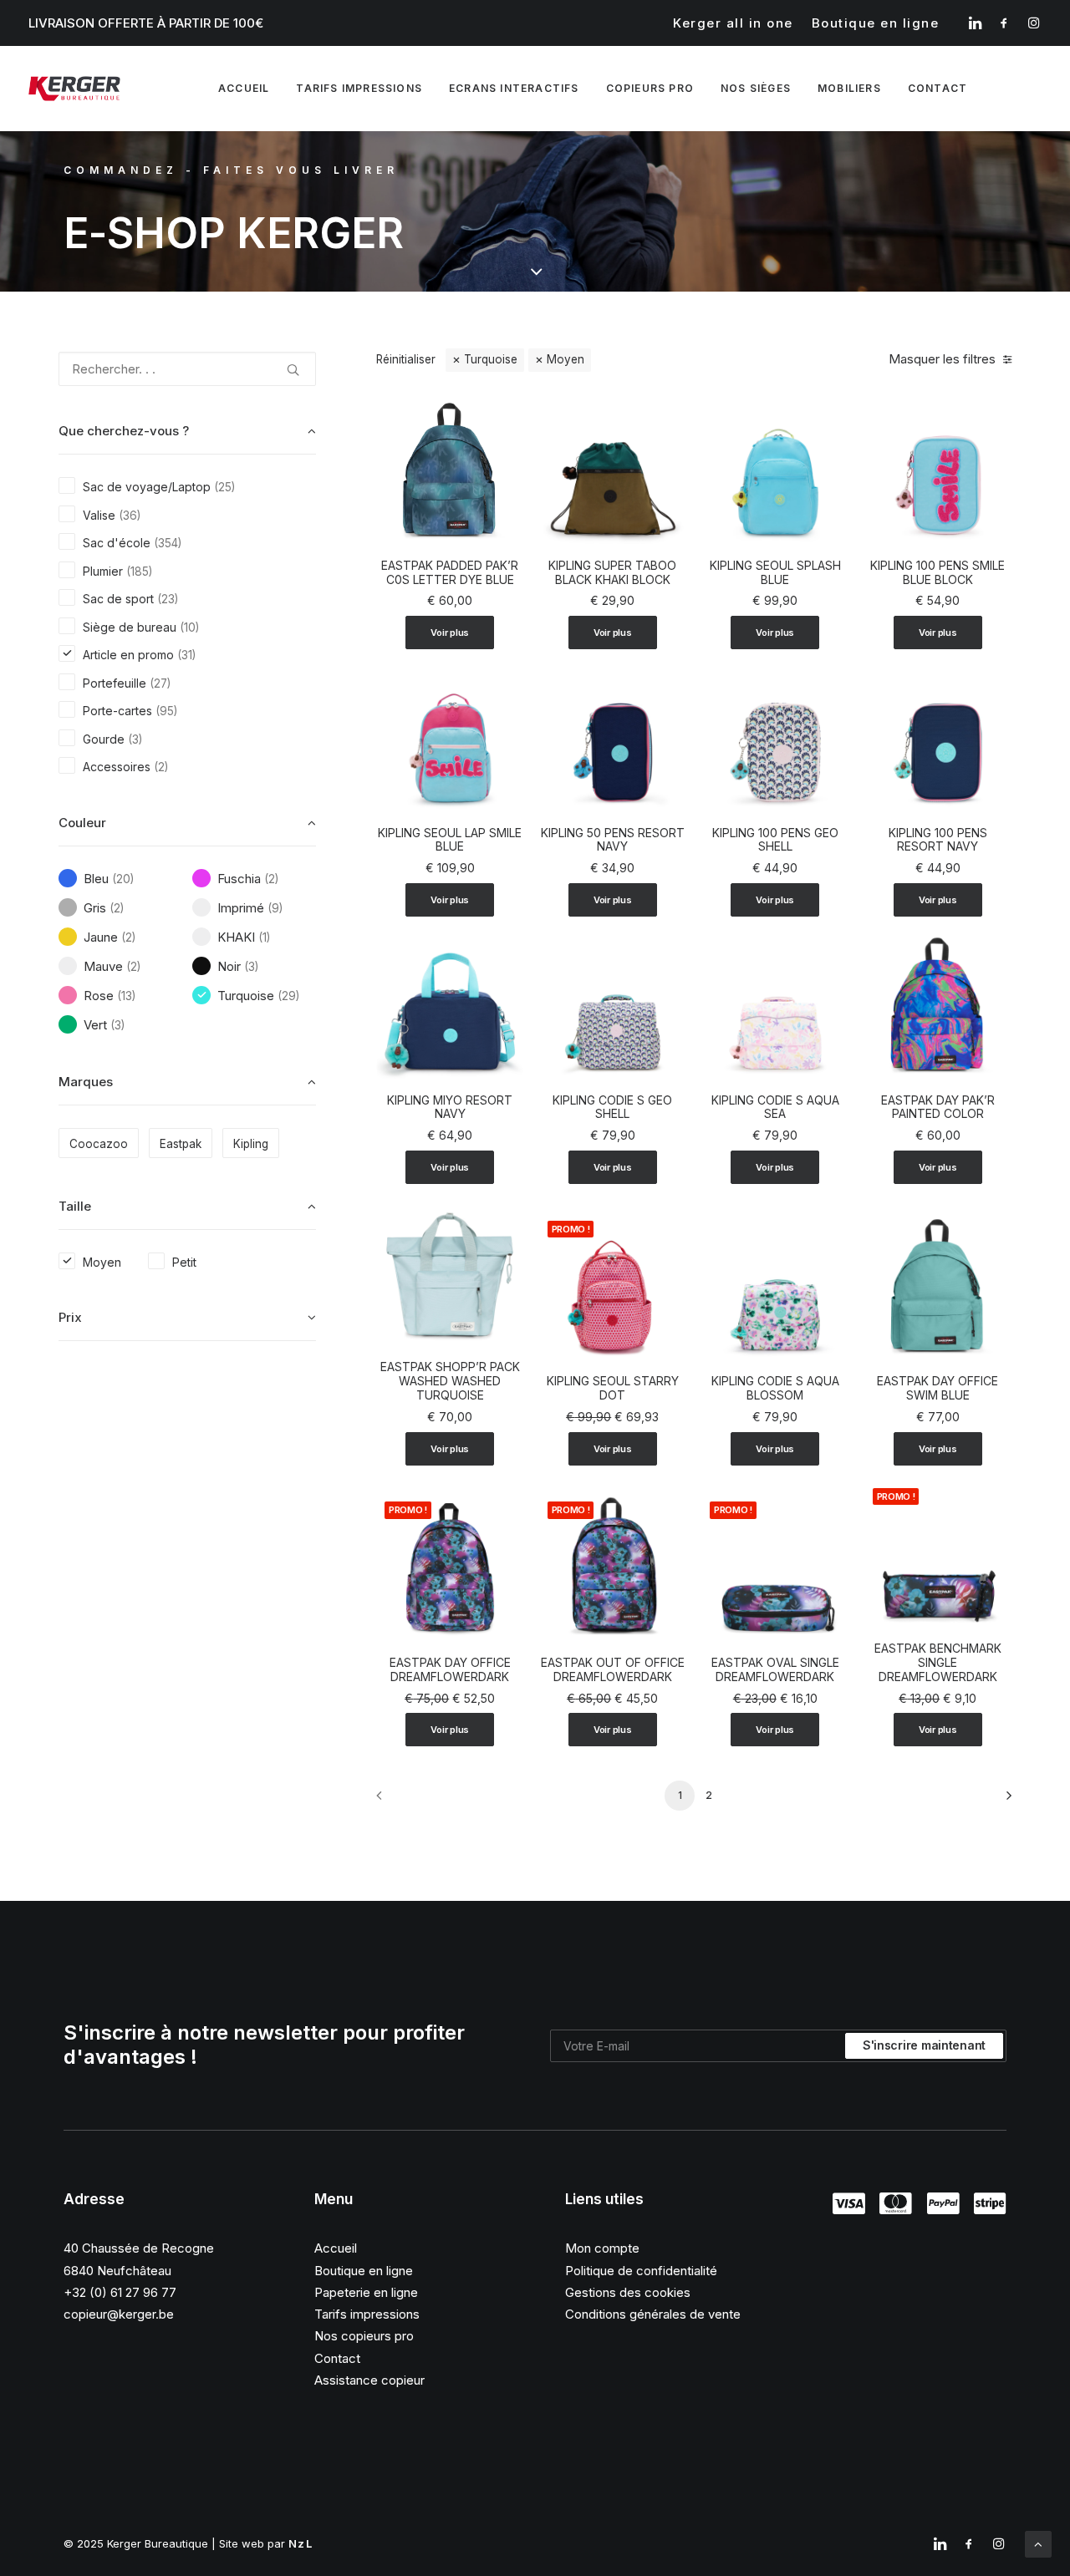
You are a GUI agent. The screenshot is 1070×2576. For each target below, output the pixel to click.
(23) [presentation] (168, 599)
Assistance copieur (369, 2380)
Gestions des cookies (628, 2292)
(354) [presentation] (168, 543)
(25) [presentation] (224, 487)
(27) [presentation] (160, 683)
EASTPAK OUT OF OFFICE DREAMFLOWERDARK (613, 1669)
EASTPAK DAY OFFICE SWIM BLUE (938, 1388)
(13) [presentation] (126, 996)
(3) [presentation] (135, 739)
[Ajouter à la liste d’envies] (504, 416)
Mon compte (602, 2248)
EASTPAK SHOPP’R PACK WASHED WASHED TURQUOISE (450, 1381)
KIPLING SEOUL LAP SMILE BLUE (450, 840)
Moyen (566, 359)
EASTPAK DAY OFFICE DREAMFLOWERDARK (450, 1669)
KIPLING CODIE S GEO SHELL (612, 1107)
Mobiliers (849, 88)
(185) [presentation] (139, 572)
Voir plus (450, 633)
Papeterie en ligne (366, 2292)
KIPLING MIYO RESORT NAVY (450, 1107)
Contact (337, 2358)
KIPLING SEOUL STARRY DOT (613, 1388)
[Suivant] (989, 1801)
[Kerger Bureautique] (74, 89)
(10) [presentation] (189, 627)
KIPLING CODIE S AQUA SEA (775, 1107)
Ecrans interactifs (514, 88)
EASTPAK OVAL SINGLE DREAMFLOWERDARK (775, 1669)
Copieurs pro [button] (650, 88)
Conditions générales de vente (653, 2314)
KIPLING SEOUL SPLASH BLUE (775, 572)
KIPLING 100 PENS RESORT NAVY (938, 840)
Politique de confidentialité (641, 2271)
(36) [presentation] (130, 516)
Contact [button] (938, 88)
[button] (975, 23)
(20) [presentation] (123, 879)
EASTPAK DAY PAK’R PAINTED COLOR (938, 1107)
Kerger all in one (733, 23)
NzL (301, 2543)
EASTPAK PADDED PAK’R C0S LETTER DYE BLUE (450, 572)
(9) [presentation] (275, 908)
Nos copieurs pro (364, 2336)
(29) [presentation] (288, 996)
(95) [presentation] (166, 711)
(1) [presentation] (264, 937)
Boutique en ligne (876, 23)
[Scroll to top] (1038, 2543)
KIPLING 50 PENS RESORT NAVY (613, 840)
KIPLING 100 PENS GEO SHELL (775, 840)
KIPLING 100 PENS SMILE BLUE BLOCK (938, 572)
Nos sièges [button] (756, 88)
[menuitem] (733, 23)
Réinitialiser (406, 359)
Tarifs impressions (359, 88)
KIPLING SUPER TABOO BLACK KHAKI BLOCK (612, 572)
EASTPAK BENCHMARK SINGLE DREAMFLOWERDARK (938, 1662)
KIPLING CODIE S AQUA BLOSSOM (775, 1388)
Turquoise (491, 359)
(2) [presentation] (161, 767)
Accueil (244, 88)
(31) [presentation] (186, 655)
